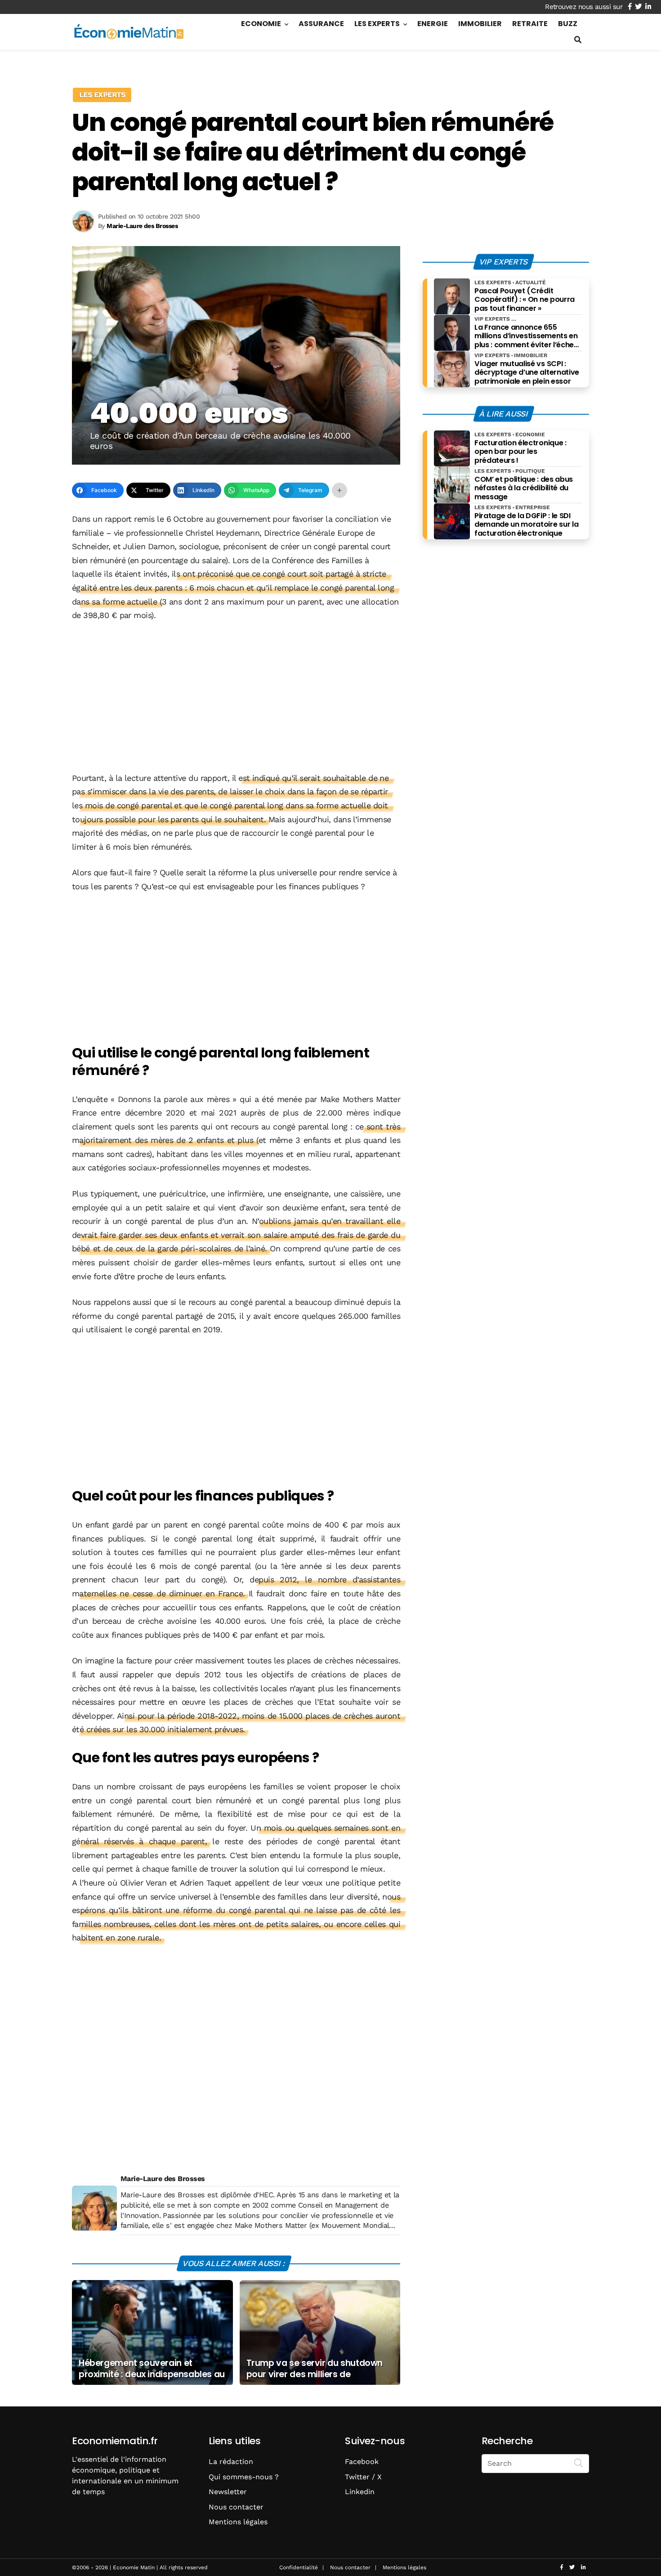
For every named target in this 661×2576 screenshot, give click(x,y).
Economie (261, 24)
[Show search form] (578, 40)
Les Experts (377, 24)
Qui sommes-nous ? (244, 2477)
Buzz (568, 24)
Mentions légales (238, 2522)
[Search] (579, 2463)
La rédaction (231, 2462)
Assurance (321, 24)
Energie (433, 24)
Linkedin (360, 2492)
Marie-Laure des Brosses (163, 2179)
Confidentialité (299, 2567)
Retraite (530, 24)
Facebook (362, 2462)
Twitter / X (363, 2477)
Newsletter (228, 2492)
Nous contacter (236, 2507)
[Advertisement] (236, 698)
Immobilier (480, 24)
